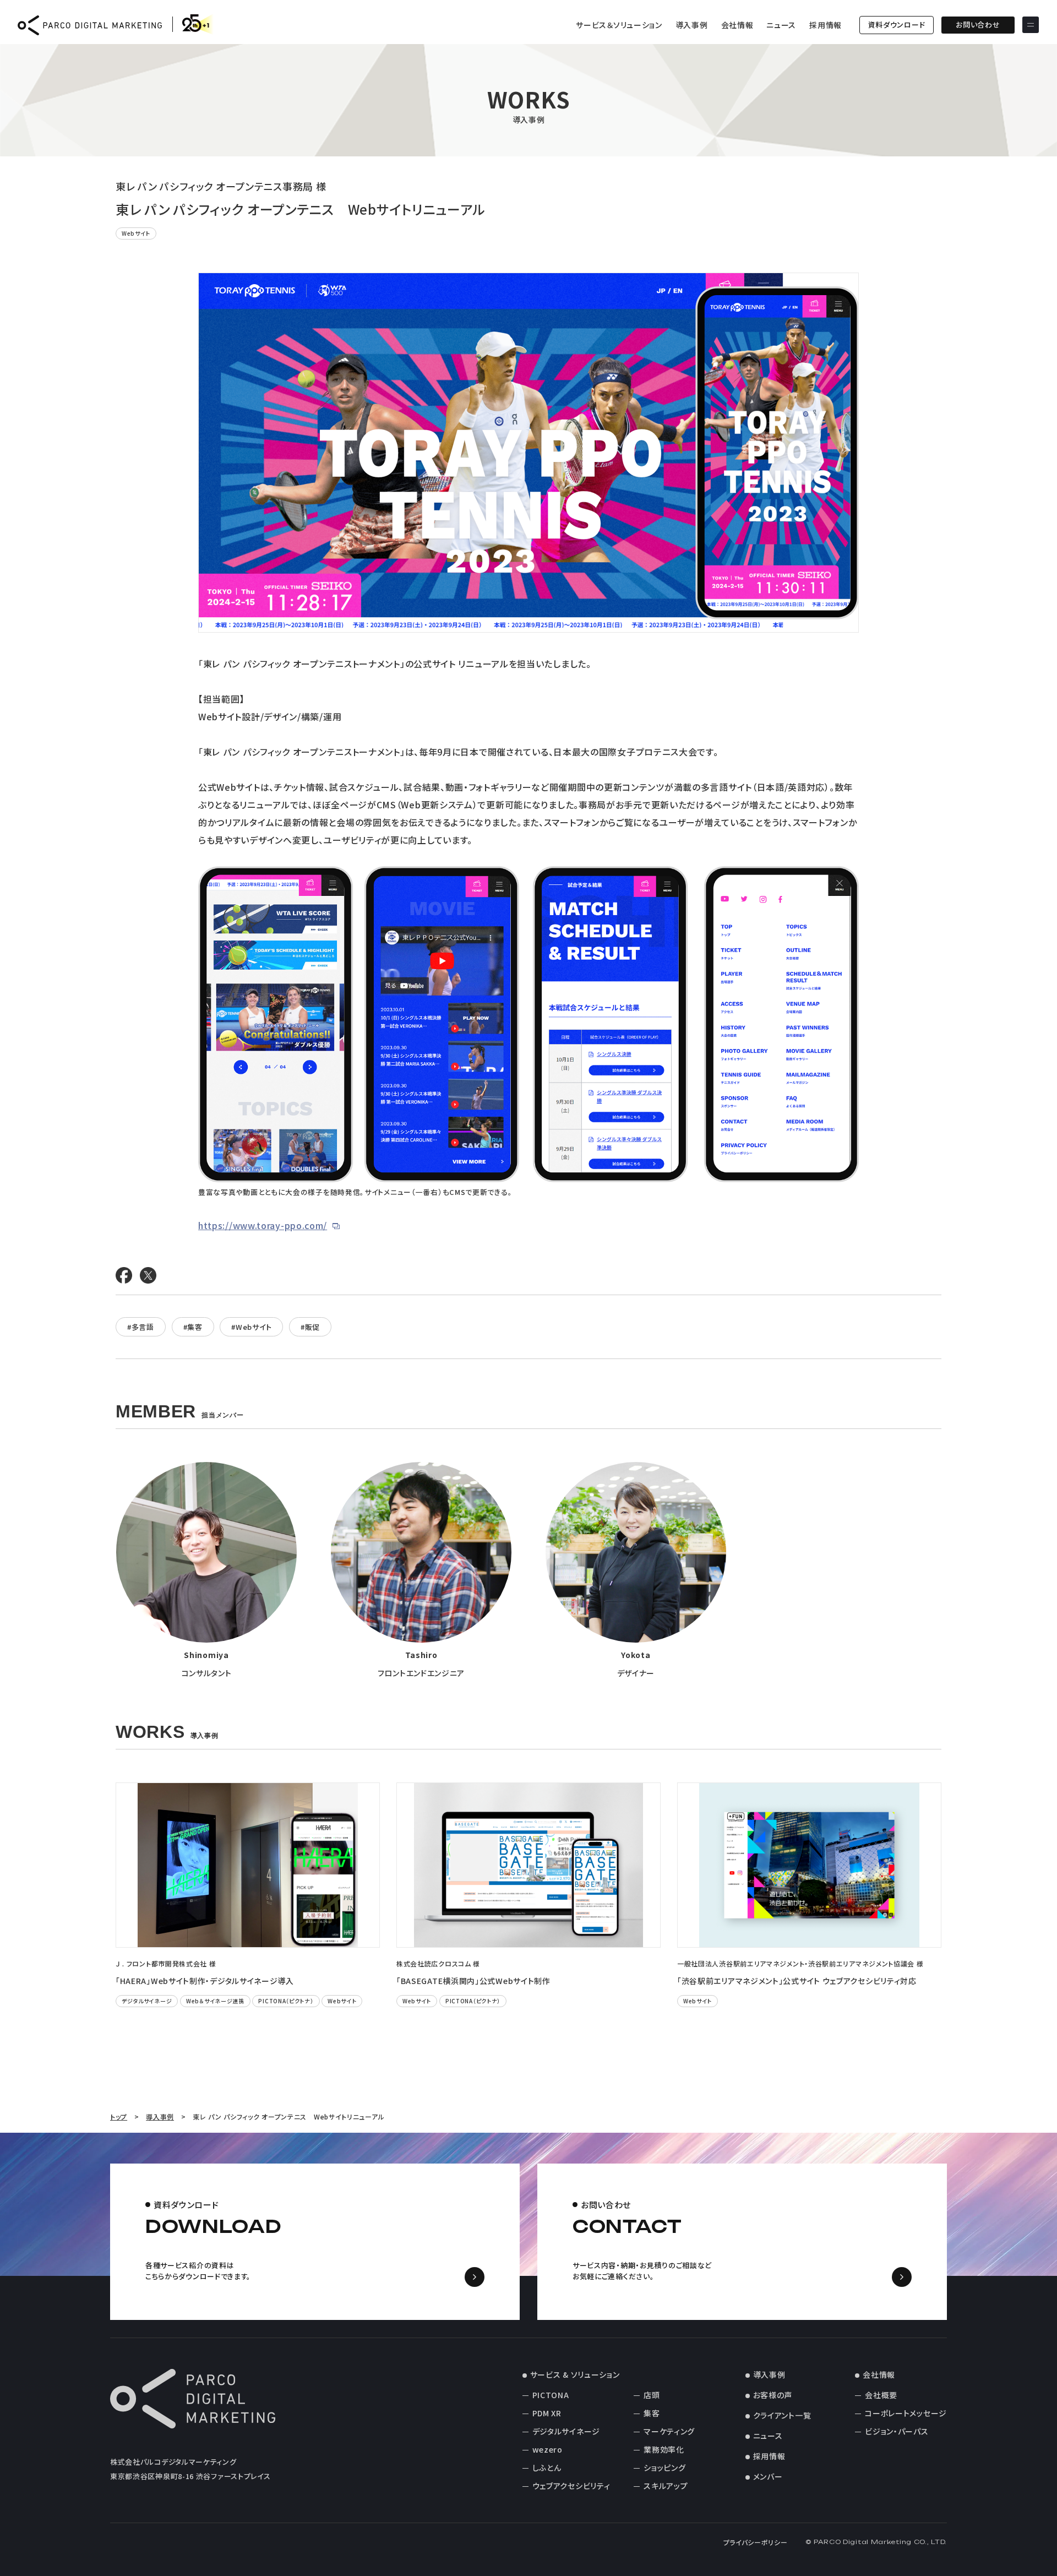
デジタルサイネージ (147, 2001)
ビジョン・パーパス (897, 2431)
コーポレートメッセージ (906, 2413)
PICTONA (551, 2395)
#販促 (310, 1327)
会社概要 (881, 2395)
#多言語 (141, 1327)
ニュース (781, 25)
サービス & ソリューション (575, 2374)
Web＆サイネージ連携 (215, 2001)
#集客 (193, 1327)
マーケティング (669, 2431)
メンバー (768, 2476)
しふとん (547, 2468)
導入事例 (692, 25)
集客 (652, 2413)
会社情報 (737, 25)
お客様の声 (773, 2395)
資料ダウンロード (897, 25)
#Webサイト (251, 1327)
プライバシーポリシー (756, 2542)
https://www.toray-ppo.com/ (263, 1225)
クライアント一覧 (782, 2415)
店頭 (652, 2395)
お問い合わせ (978, 25)
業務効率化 (664, 2449)
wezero (547, 2449)
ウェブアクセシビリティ (571, 2486)
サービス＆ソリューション (619, 25)
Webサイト (136, 233)
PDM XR (547, 2413)
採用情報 (826, 25)
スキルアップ (666, 2486)
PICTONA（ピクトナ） (286, 2001)
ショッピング (664, 2468)
